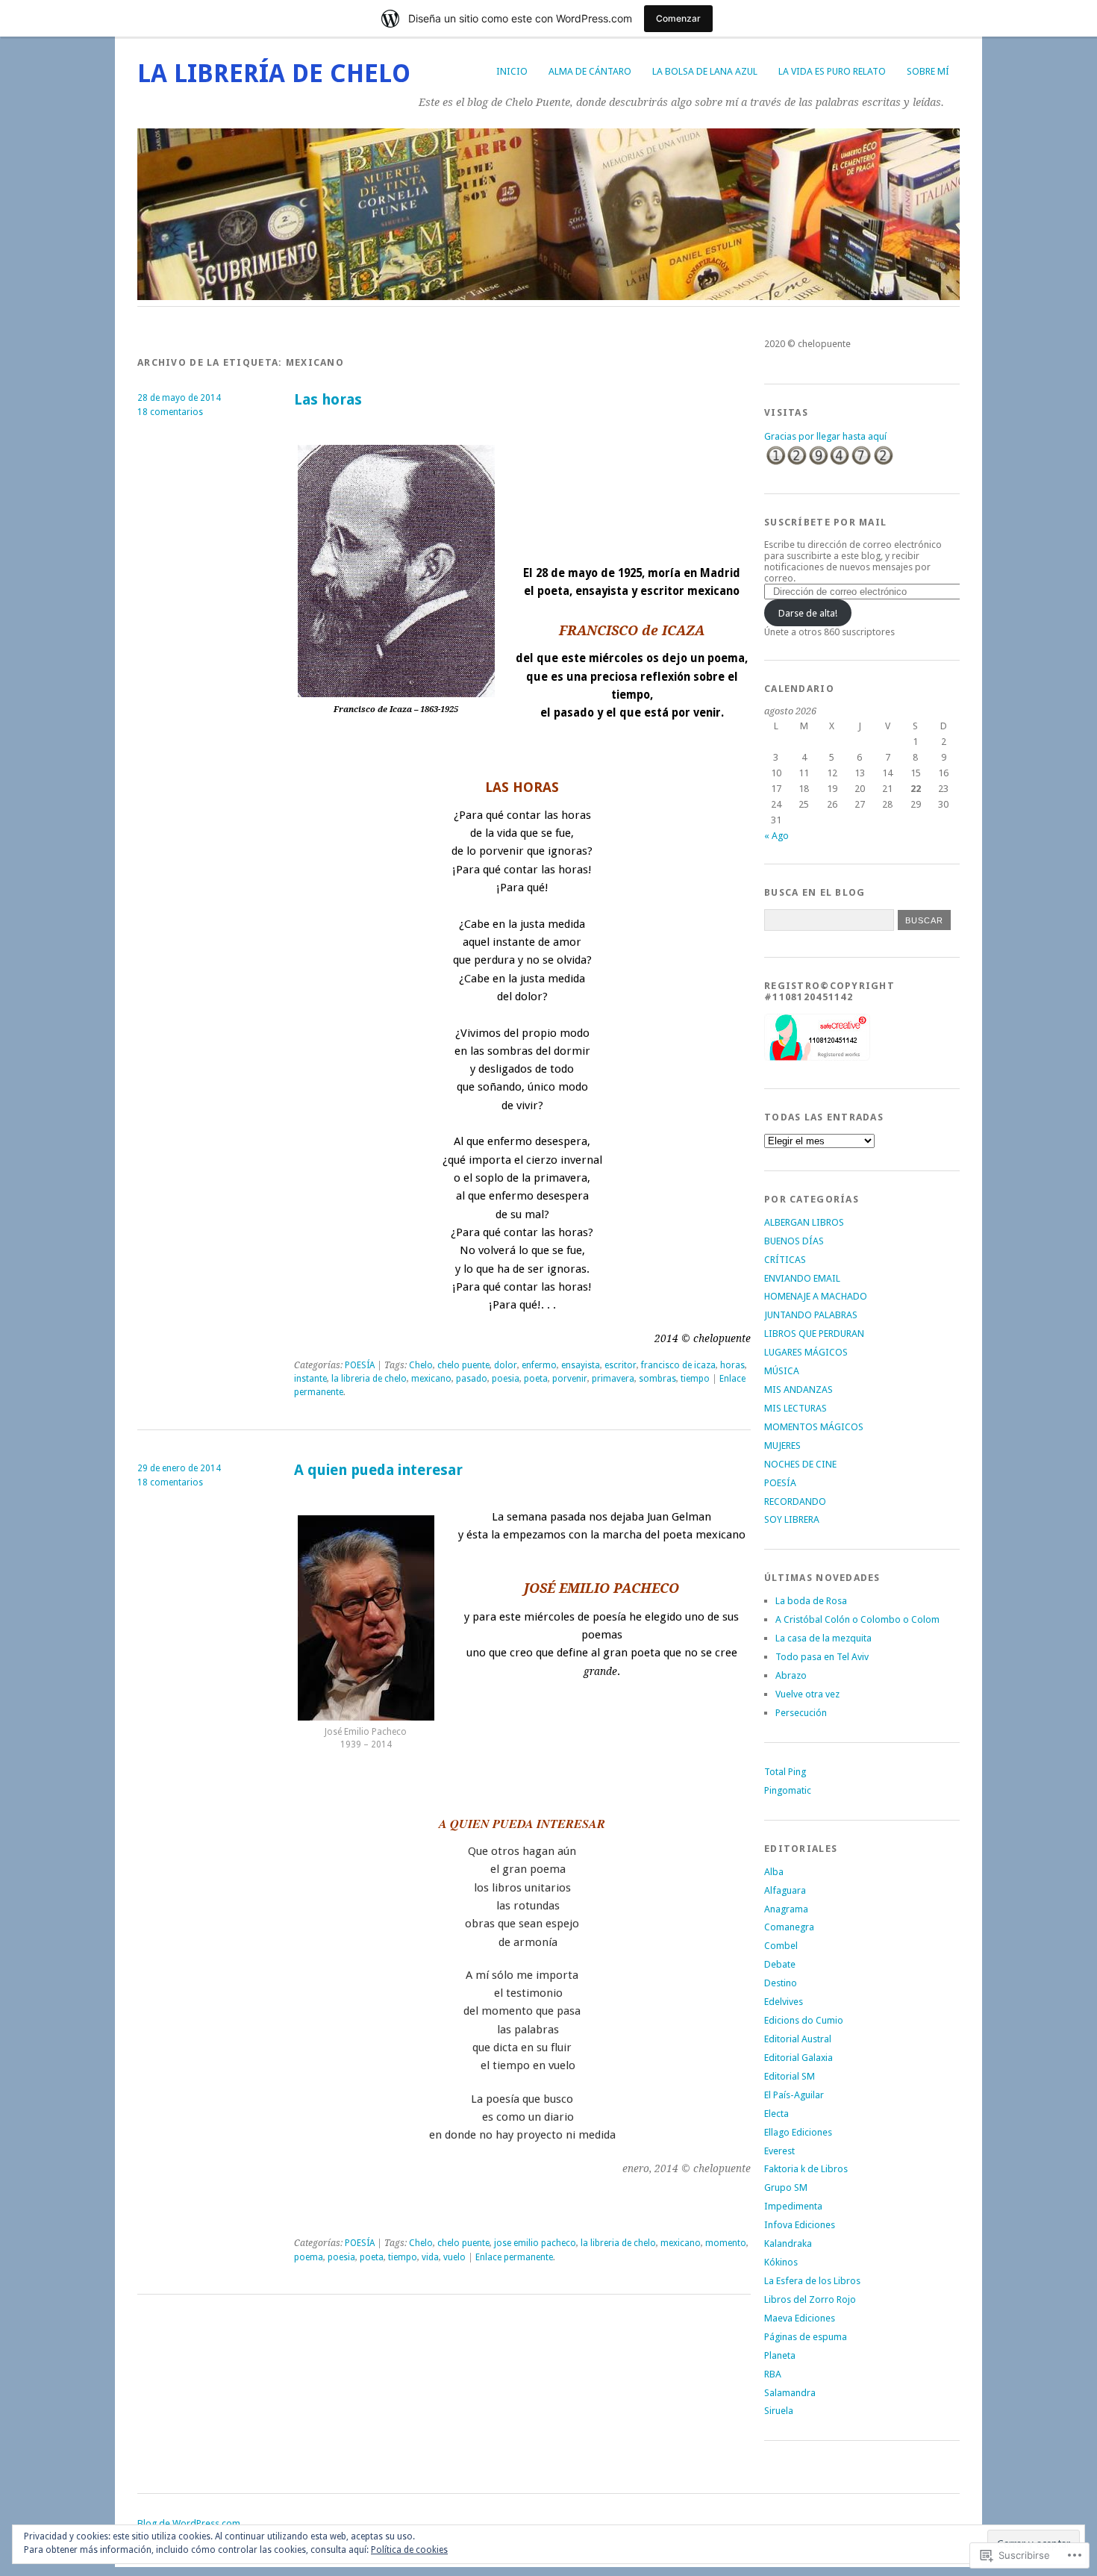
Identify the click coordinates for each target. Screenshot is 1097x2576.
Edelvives (784, 2002)
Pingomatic (788, 1790)
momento (726, 2243)
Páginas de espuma (806, 2337)
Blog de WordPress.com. (190, 2523)
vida (430, 2257)
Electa (776, 2114)
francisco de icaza (678, 1365)
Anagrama (786, 1909)
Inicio (512, 71)
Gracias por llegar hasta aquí (825, 436)
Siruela (779, 2411)
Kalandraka (788, 2243)
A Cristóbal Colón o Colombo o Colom (857, 1619)
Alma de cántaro (590, 71)
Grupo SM (786, 2187)
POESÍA (360, 1365)
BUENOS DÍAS (794, 1241)
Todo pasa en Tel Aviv (822, 1657)
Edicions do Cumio (804, 2020)
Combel (781, 1946)
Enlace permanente (514, 2257)
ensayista (581, 1365)
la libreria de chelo (369, 1379)
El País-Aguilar (794, 2095)
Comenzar (678, 18)
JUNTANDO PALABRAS (811, 1315)
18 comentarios (170, 412)
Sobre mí (928, 71)
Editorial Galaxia (798, 2058)
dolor (506, 1365)
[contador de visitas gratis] (829, 463)
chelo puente (463, 1365)
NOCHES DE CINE (800, 1464)
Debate (780, 1964)
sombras (657, 1379)
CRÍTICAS (785, 1260)
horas (732, 1365)
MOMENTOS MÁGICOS (814, 1427)
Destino (781, 1983)
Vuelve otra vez (807, 1694)
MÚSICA (782, 1371)
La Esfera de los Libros (812, 2281)
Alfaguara (785, 1890)
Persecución (801, 1713)
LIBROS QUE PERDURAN (814, 1334)
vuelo (454, 2257)
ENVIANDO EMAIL (802, 1278)
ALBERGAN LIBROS (804, 1222)
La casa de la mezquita (823, 1638)
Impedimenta (793, 2206)
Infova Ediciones (800, 2225)
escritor (621, 1365)
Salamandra (790, 2393)
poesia (506, 1379)
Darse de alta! (808, 613)
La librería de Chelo (274, 74)
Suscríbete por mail (825, 522)
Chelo (421, 1365)
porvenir (570, 1379)
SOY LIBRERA (792, 1519)
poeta (536, 1379)
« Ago (776, 836)
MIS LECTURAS (796, 1408)
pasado (472, 1379)
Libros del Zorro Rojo (810, 2299)
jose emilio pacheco (535, 2243)
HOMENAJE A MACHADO (816, 1296)
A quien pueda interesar (378, 1470)
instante (310, 1379)
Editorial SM (790, 2076)
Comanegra (789, 1927)
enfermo (539, 1365)
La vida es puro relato (832, 71)
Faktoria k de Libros (806, 2169)
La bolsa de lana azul (705, 71)
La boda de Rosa (811, 1601)
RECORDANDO (795, 1501)
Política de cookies (409, 2550)
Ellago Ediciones (798, 2132)
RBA (773, 2374)
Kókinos (781, 2262)
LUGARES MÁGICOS (806, 1352)
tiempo (695, 1379)
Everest (779, 2151)
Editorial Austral (798, 2039)
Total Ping (785, 1772)
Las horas (328, 400)
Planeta (780, 2355)
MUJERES (782, 1446)
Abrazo (791, 1675)
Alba (774, 1872)
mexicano (431, 1379)
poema (309, 2257)
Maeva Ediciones (800, 2318)
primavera (613, 1379)
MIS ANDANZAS (798, 1390)
